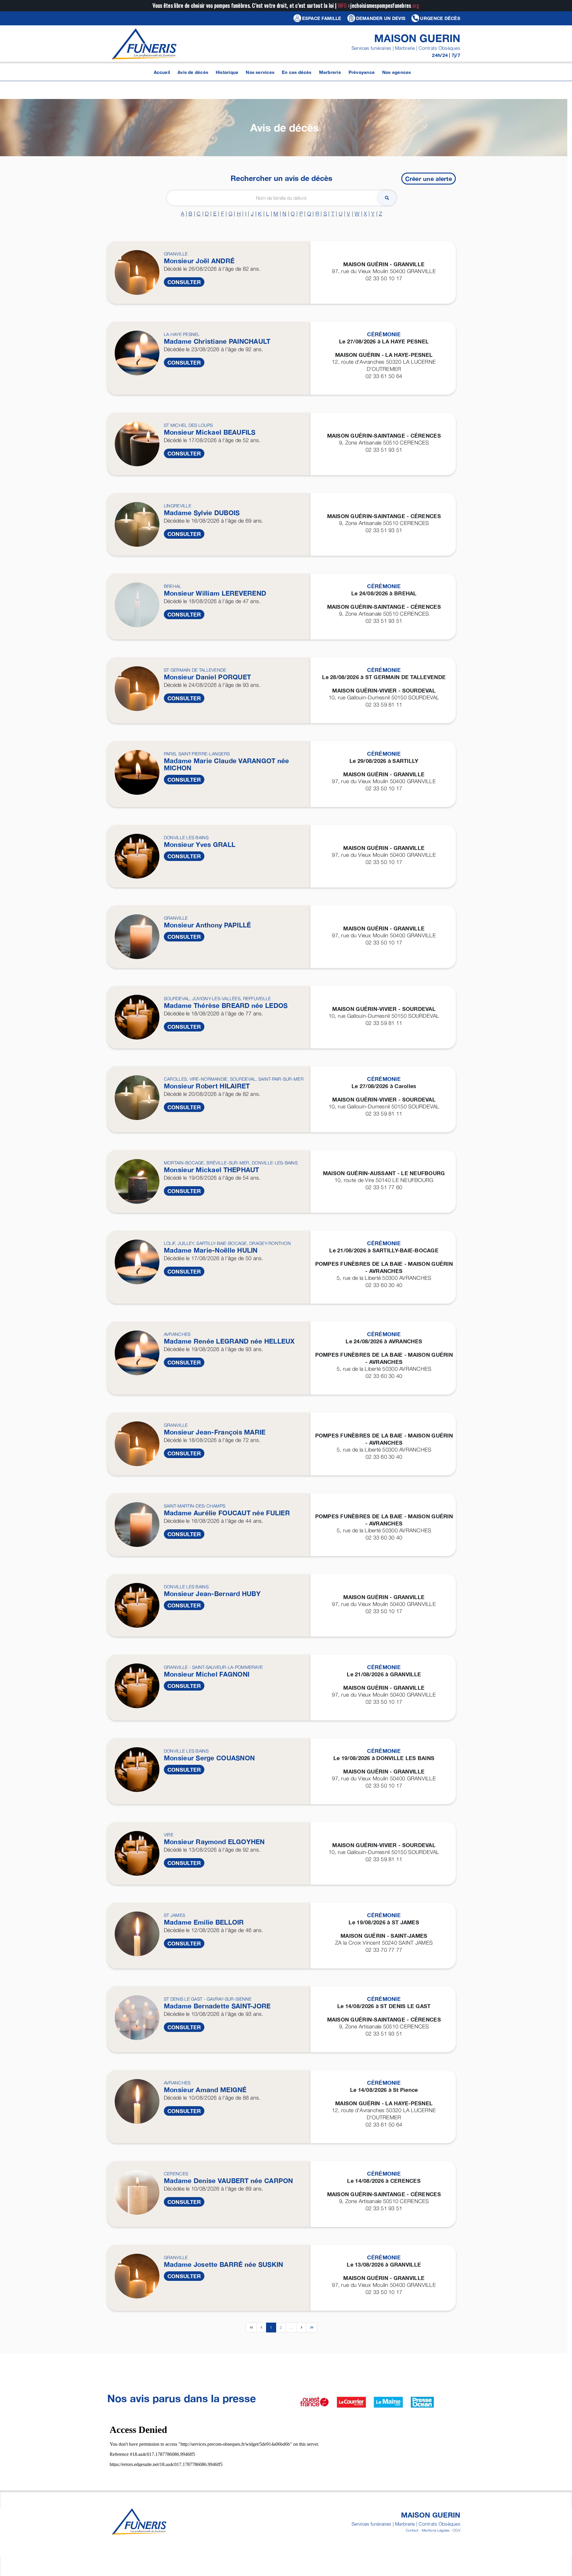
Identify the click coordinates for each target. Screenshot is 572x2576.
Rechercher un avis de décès (281, 178)
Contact (412, 2530)
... (291, 2327)
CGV (457, 2530)
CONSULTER (184, 282)
